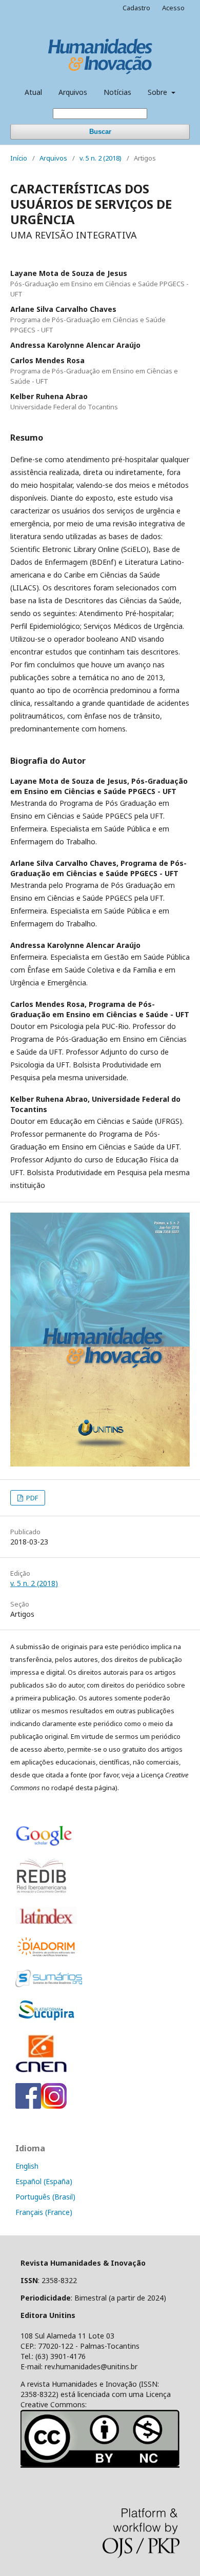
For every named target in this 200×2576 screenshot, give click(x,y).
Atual (33, 92)
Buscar (100, 132)
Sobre (158, 92)
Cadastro (136, 8)
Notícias (117, 92)
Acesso (173, 8)
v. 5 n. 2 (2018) (101, 158)
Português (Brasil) (45, 2197)
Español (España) (44, 2181)
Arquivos (73, 92)
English (27, 2166)
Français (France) (44, 2212)
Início (19, 158)
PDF (31, 1498)
